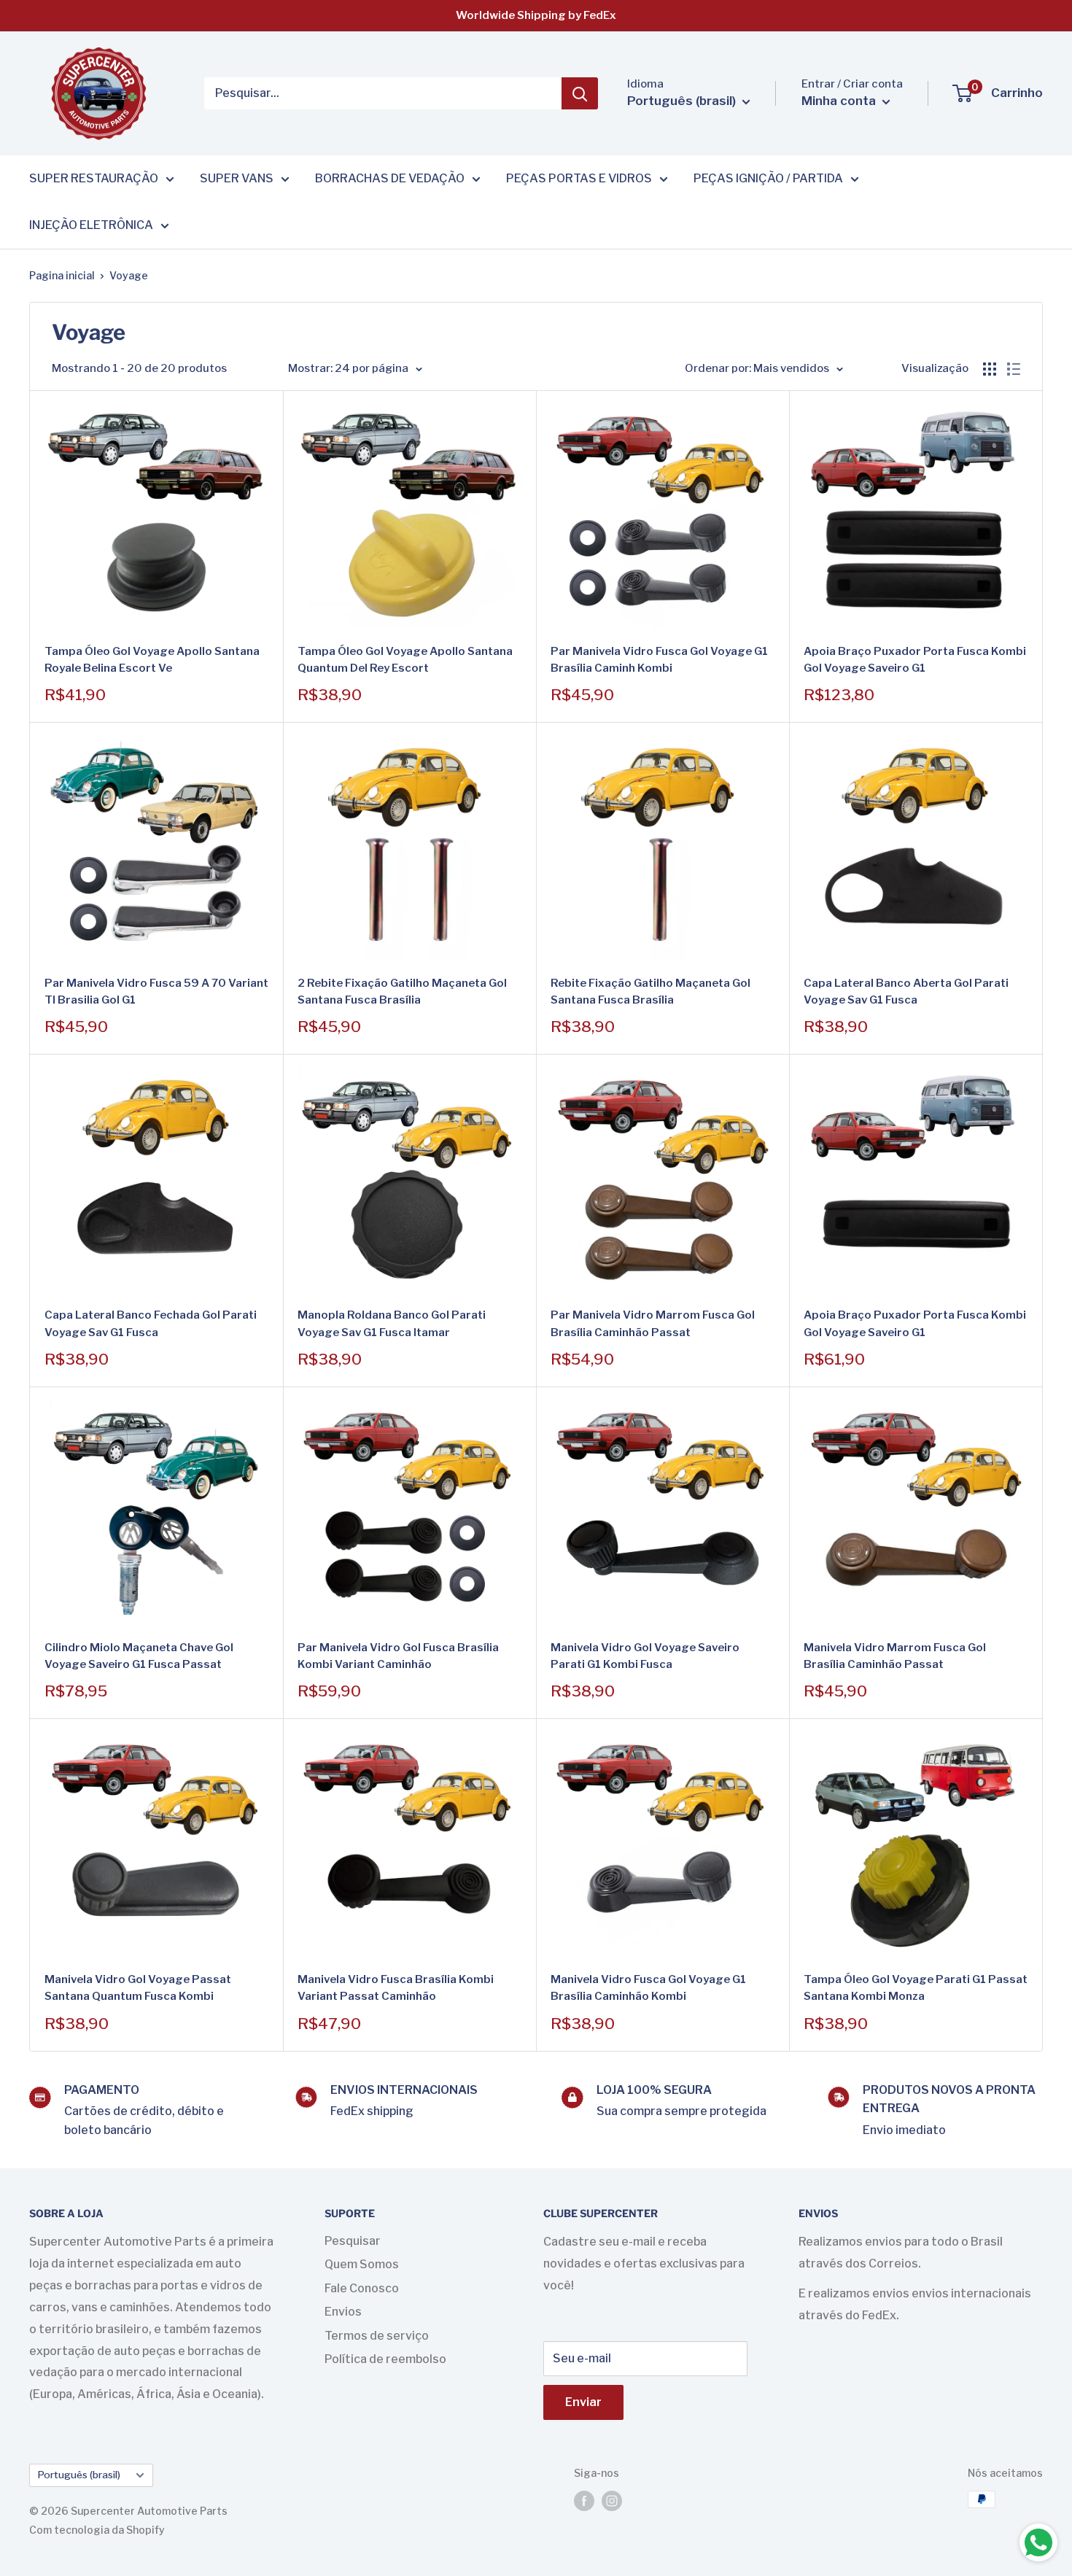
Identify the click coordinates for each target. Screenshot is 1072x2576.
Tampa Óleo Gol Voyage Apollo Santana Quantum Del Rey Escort (405, 660)
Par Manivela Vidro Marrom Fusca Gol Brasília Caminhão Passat (653, 1323)
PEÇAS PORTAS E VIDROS (579, 178)
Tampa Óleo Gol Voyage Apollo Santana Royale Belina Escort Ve (152, 660)
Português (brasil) (79, 2475)
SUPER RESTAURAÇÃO (94, 178)
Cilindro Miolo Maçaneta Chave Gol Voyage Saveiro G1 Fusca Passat (139, 1656)
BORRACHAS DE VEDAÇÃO (390, 178)
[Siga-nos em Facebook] (584, 2501)
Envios (343, 2312)
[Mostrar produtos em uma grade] (990, 369)
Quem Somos (362, 2264)
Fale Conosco (362, 2288)
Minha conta (840, 101)
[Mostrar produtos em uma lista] (1014, 369)
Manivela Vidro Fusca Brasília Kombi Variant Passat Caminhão (396, 1988)
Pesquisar (353, 2241)
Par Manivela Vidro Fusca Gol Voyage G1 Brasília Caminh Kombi (659, 660)
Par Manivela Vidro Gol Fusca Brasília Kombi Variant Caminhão (398, 1656)
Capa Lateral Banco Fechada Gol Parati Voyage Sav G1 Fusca (151, 1323)
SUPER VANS (237, 178)
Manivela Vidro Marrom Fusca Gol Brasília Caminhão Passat (895, 1656)
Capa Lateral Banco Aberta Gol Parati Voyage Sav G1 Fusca (906, 992)
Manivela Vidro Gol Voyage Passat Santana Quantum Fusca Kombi (138, 1988)
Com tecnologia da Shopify (97, 2530)
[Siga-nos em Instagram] (612, 2501)
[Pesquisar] (580, 93)
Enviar (583, 2402)
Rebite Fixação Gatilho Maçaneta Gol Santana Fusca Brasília (650, 992)
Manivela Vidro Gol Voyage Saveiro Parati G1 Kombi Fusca (645, 1656)
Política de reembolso (385, 2359)
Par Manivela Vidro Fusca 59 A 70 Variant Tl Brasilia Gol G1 (156, 992)
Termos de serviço (377, 2336)
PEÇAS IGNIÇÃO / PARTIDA (768, 178)
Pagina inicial (62, 275)
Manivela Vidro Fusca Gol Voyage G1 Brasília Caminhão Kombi (648, 1988)
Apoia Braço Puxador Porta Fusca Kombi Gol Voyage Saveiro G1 (915, 660)
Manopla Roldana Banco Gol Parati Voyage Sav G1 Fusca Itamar (392, 1323)
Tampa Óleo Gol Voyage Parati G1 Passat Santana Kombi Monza (916, 1988)
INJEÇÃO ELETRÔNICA (91, 225)
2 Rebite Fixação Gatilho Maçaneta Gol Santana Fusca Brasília (402, 992)
